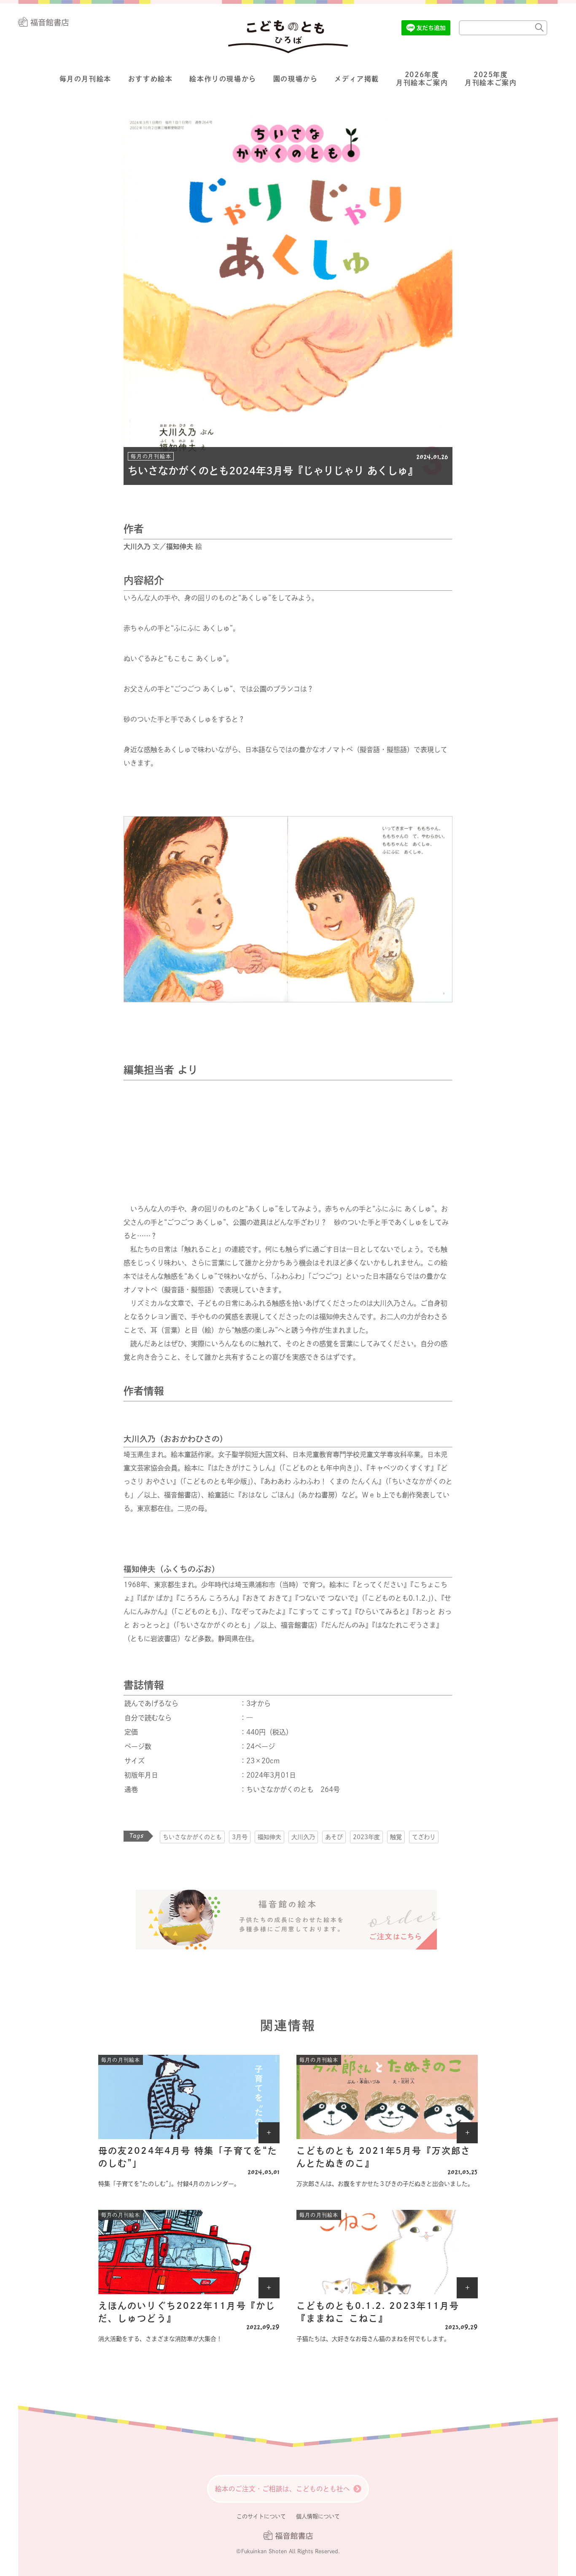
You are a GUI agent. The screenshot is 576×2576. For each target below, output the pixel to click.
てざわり (424, 1837)
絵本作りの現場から (223, 79)
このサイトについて (261, 2516)
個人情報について (318, 2516)
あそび (334, 1837)
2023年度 (366, 1837)
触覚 (396, 1837)
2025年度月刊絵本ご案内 (491, 79)
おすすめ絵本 (151, 79)
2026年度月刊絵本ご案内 (422, 79)
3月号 (240, 1837)
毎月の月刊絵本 (85, 79)
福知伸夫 (269, 1837)
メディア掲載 (357, 79)
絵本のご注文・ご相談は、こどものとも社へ (283, 2489)
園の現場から (296, 79)
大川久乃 (303, 1837)
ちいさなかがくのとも (192, 1837)
